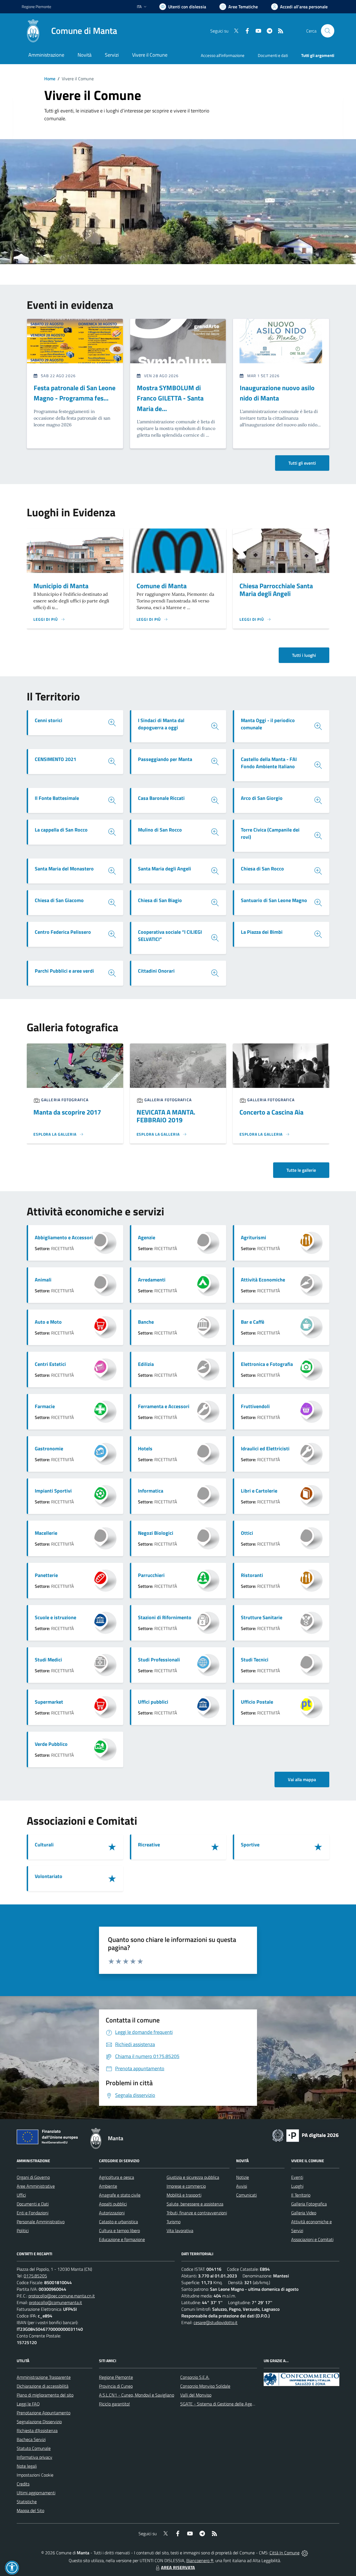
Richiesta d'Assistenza (37, 2430)
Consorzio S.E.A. (195, 2377)
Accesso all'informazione (223, 55)
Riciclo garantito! (114, 2404)
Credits (23, 2484)
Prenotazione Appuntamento (44, 2413)
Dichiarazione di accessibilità (43, 2386)
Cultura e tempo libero (119, 2230)
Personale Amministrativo (41, 2222)
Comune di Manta (162, 586)
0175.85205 (35, 2276)
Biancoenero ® (200, 2560)
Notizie (243, 2177)
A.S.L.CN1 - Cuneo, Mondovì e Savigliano (137, 2395)
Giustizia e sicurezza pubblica (193, 2177)
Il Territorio (301, 2195)
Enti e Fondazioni (33, 2213)
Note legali (27, 2466)
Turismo (174, 2222)
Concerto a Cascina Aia (271, 1112)
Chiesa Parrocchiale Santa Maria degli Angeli (276, 590)
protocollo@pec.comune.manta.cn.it (62, 2296)
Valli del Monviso (196, 2395)
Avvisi (242, 2186)
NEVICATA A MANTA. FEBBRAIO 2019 (166, 1116)
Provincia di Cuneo (116, 2386)
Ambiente (108, 2186)
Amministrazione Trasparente (44, 2377)
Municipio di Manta (61, 586)
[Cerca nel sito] (328, 31)
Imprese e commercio (186, 2186)
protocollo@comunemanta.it (55, 2302)
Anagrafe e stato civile (120, 2195)
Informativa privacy (34, 2457)
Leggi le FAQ (28, 2404)
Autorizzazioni (112, 2213)
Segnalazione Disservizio (39, 2422)
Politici (23, 2230)
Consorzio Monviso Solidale (205, 2386)
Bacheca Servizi (31, 2439)
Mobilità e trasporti (184, 2195)
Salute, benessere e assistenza (195, 2204)
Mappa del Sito (30, 2510)
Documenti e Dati (33, 2204)
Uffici (21, 2195)
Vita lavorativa (180, 2230)
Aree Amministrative (36, 2186)
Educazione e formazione (122, 2239)
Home (50, 79)
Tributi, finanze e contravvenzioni (197, 2213)
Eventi (297, 2177)
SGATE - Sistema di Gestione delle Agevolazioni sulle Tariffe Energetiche (247, 2404)
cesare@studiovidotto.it (216, 2322)
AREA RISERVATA (178, 2567)
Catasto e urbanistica (118, 2222)
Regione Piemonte (36, 7)
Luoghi (297, 2186)
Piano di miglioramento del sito (45, 2395)
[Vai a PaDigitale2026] (305, 2135)
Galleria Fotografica (309, 2204)
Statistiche (27, 2502)
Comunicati (246, 2195)
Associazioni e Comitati (312, 2239)
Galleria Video (304, 2213)
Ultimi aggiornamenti (36, 2493)
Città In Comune (285, 2553)
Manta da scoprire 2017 (67, 1112)
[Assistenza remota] (305, 2553)
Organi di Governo (33, 2177)
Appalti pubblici (113, 2204)
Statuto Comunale (34, 2448)
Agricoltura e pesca (117, 2177)
